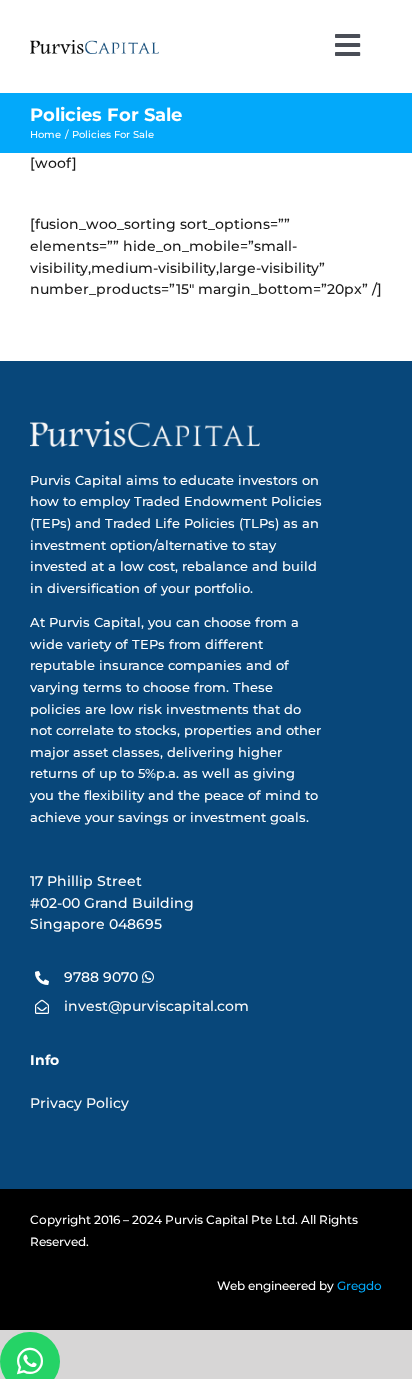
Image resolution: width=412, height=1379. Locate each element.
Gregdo (359, 1286)
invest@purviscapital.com (156, 1006)
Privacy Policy (79, 1103)
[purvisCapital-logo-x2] (94, 47)
